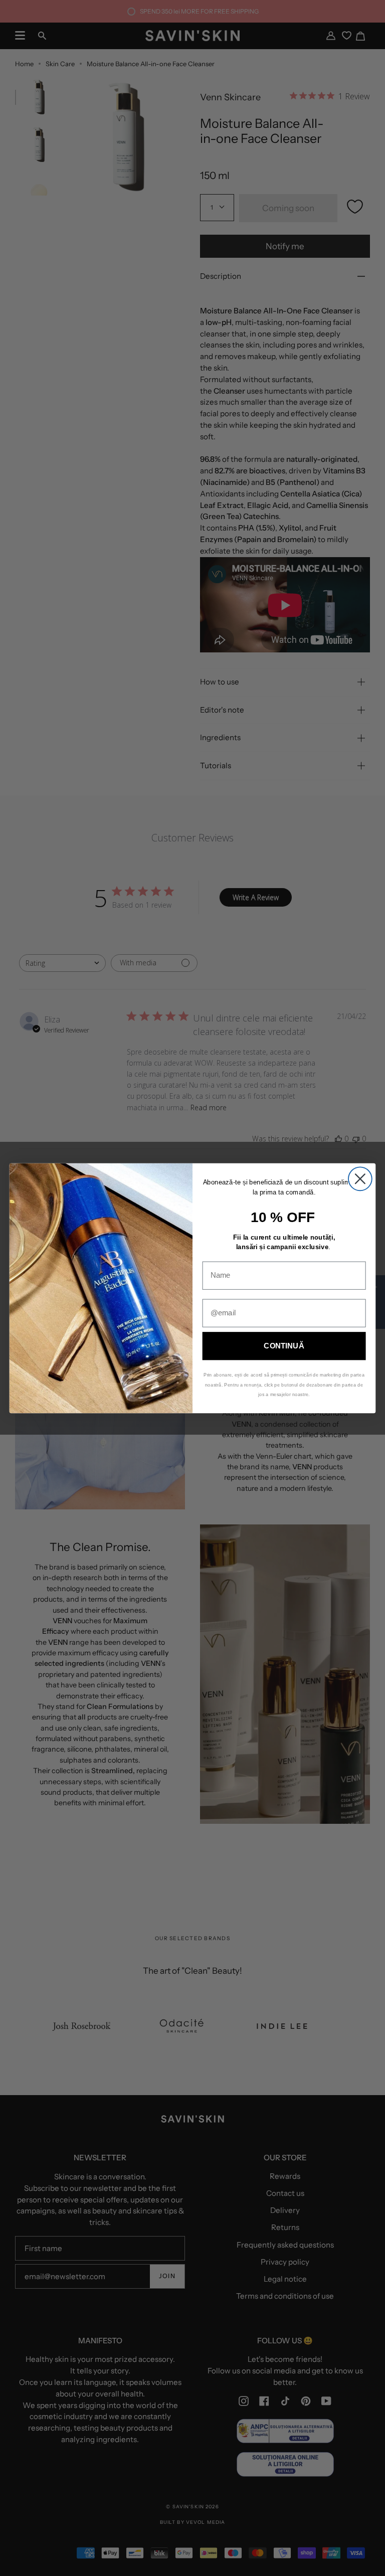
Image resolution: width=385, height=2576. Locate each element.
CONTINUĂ (284, 1345)
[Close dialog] (360, 1179)
